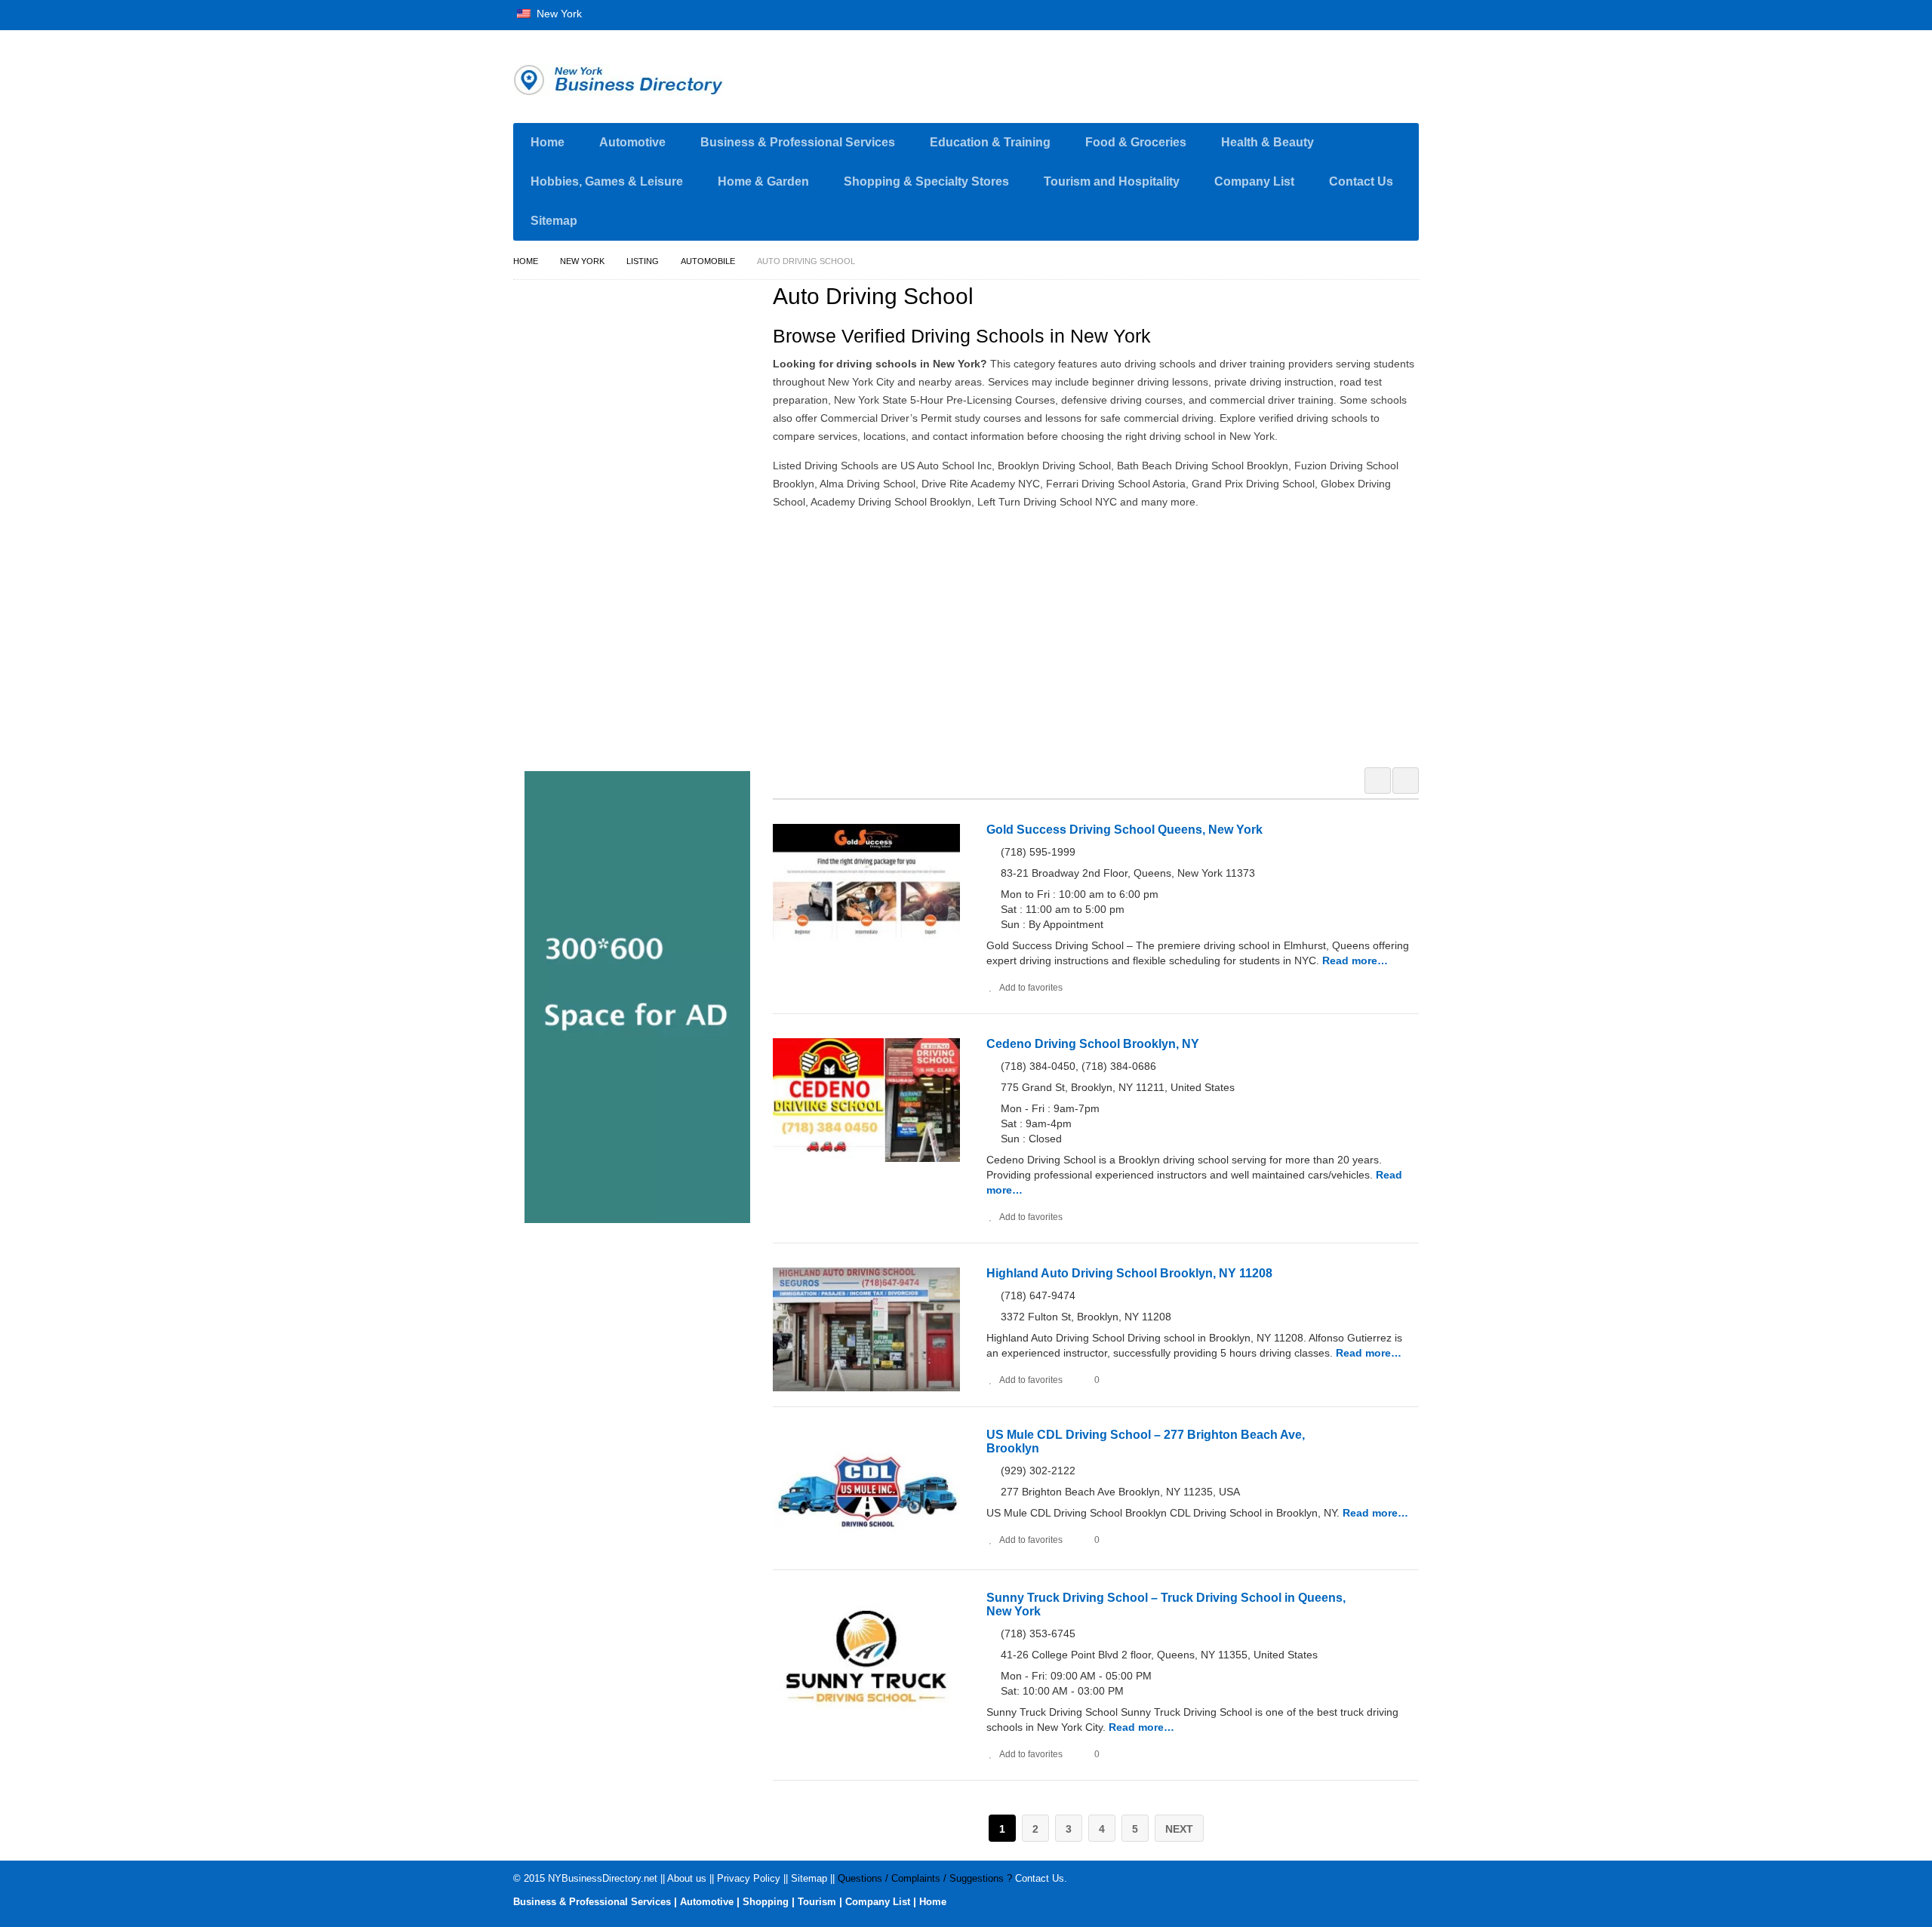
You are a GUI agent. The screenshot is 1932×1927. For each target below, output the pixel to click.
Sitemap (554, 221)
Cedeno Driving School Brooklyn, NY (1093, 1044)
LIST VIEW (1406, 781)
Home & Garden (763, 181)
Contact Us (1361, 181)
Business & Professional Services (798, 142)
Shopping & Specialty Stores (926, 181)
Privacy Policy (749, 1878)
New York (558, 14)
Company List (1254, 181)
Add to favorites (1031, 988)
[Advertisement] (1104, 636)
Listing (643, 261)
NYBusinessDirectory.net (603, 1878)
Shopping (766, 1902)
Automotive (632, 142)
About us (687, 1878)
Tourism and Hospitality (1112, 181)
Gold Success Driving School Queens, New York (1124, 830)
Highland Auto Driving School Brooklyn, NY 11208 (1129, 1273)
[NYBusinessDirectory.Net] (657, 80)
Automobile (708, 261)
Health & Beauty (1267, 142)
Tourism (817, 1902)
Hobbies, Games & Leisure (607, 181)
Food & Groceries (1136, 142)
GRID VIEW (1378, 781)
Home (548, 142)
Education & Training (990, 142)
